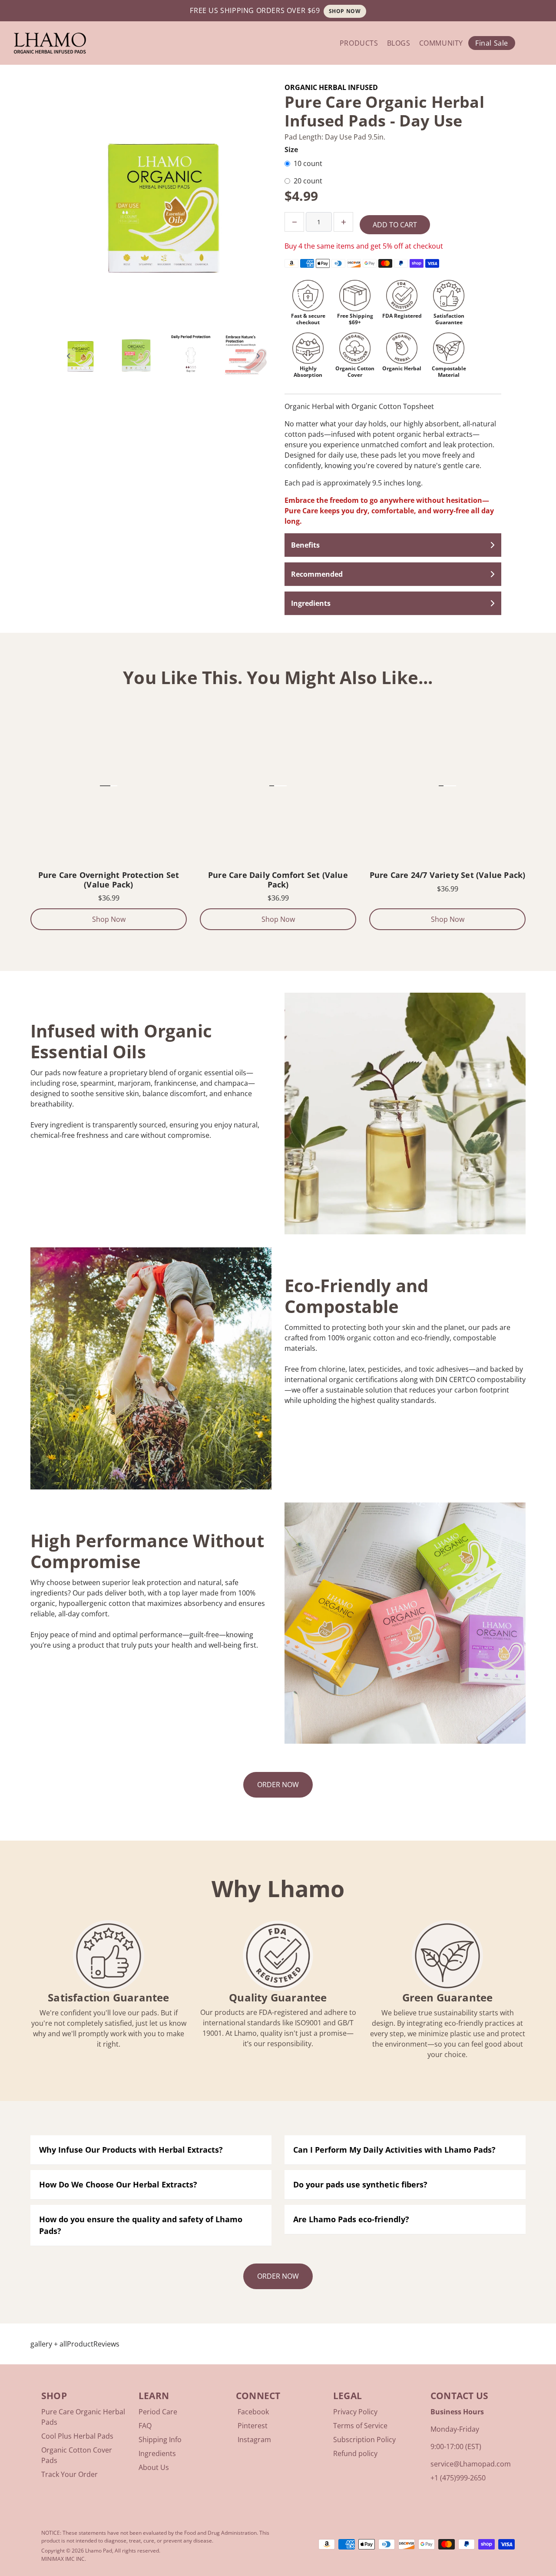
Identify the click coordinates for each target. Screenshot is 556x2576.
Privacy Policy (355, 2412)
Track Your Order (69, 2474)
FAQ (145, 2426)
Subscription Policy (364, 2440)
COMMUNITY (441, 43)
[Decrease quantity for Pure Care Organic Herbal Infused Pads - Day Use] (294, 222)
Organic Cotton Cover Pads (77, 2455)
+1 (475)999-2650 (458, 2478)
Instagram (254, 2440)
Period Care (158, 2412)
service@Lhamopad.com (471, 2464)
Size (291, 150)
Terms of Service (360, 2426)
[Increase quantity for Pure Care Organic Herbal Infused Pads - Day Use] (343, 222)
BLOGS (399, 43)
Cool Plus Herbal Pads (77, 2436)
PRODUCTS (359, 43)
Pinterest (253, 2426)
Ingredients (157, 2453)
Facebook (253, 2412)
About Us (154, 2467)
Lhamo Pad (99, 2551)
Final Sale (492, 43)
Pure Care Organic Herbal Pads (83, 2417)
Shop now (345, 11)
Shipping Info (160, 2440)
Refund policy (355, 2453)
